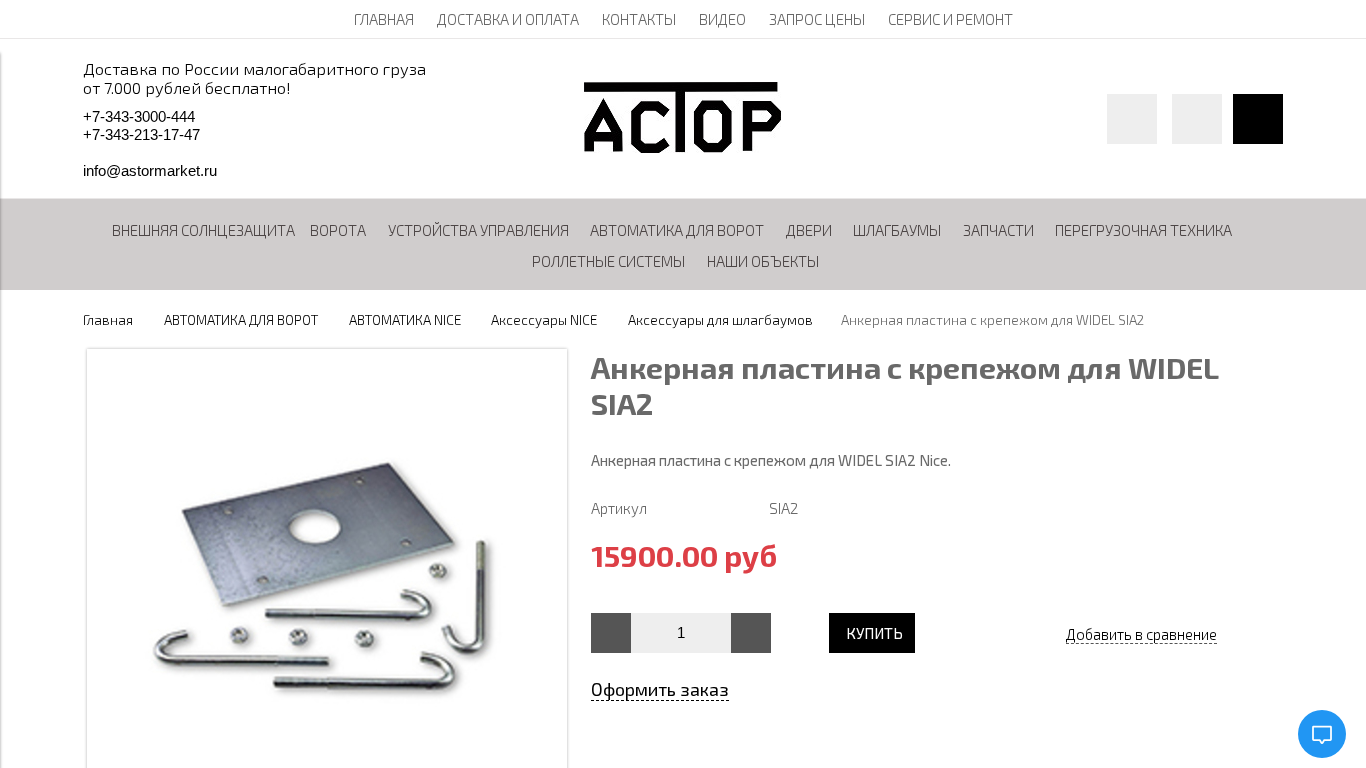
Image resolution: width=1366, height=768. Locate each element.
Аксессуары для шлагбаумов (720, 320)
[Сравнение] (1197, 119)
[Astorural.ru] (682, 147)
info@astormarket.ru (150, 170)
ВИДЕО (722, 19)
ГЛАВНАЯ (384, 19)
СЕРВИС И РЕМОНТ (950, 19)
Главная (108, 320)
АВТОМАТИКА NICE (405, 320)
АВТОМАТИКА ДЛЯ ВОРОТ (241, 320)
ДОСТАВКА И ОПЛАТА (508, 19)
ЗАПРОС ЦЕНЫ (817, 19)
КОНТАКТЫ (639, 19)
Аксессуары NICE (544, 320)
